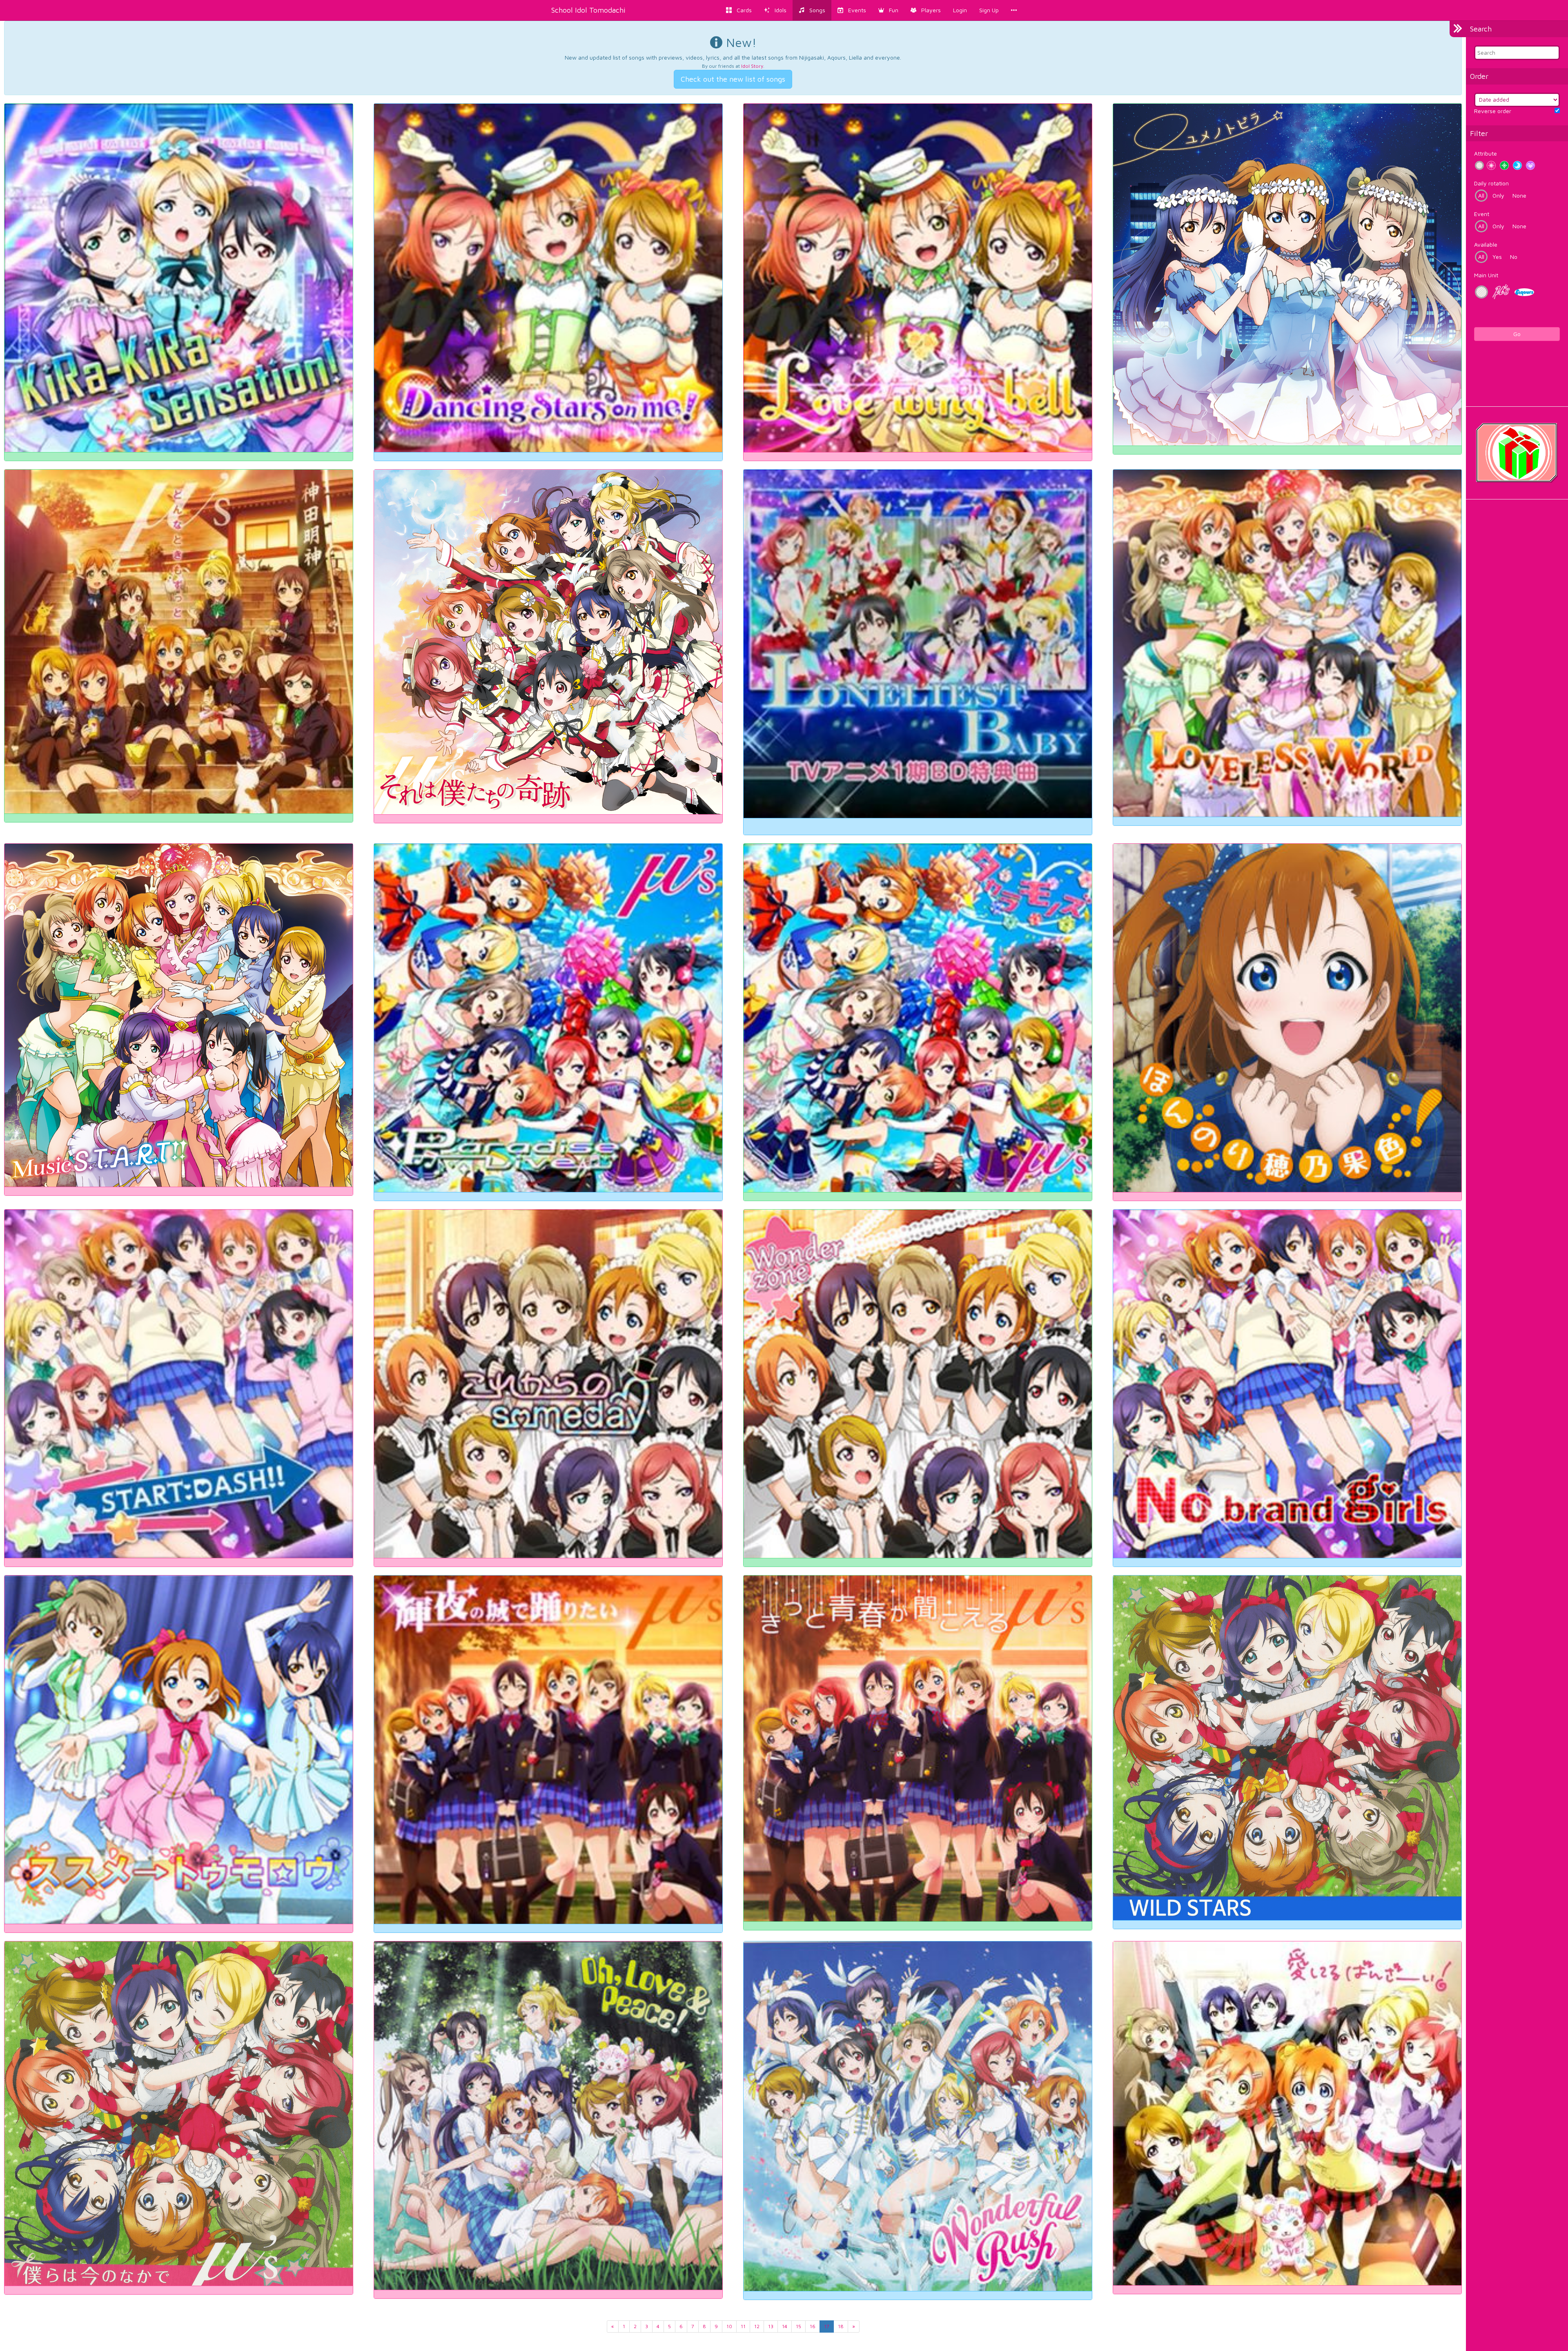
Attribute (1486, 153)
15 (798, 2326)
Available (1486, 244)
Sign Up (989, 10)
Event (1482, 214)
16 (813, 2326)
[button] (888, 10)
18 (841, 2326)
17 (827, 2326)
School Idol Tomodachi (588, 10)
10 (729, 2326)
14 (785, 2326)
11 (743, 2326)
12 (757, 2326)
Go (1517, 334)
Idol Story (752, 66)
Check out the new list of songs (733, 79)
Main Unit (1486, 275)
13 (771, 2326)
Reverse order (1493, 111)
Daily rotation (1491, 183)
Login (960, 10)
